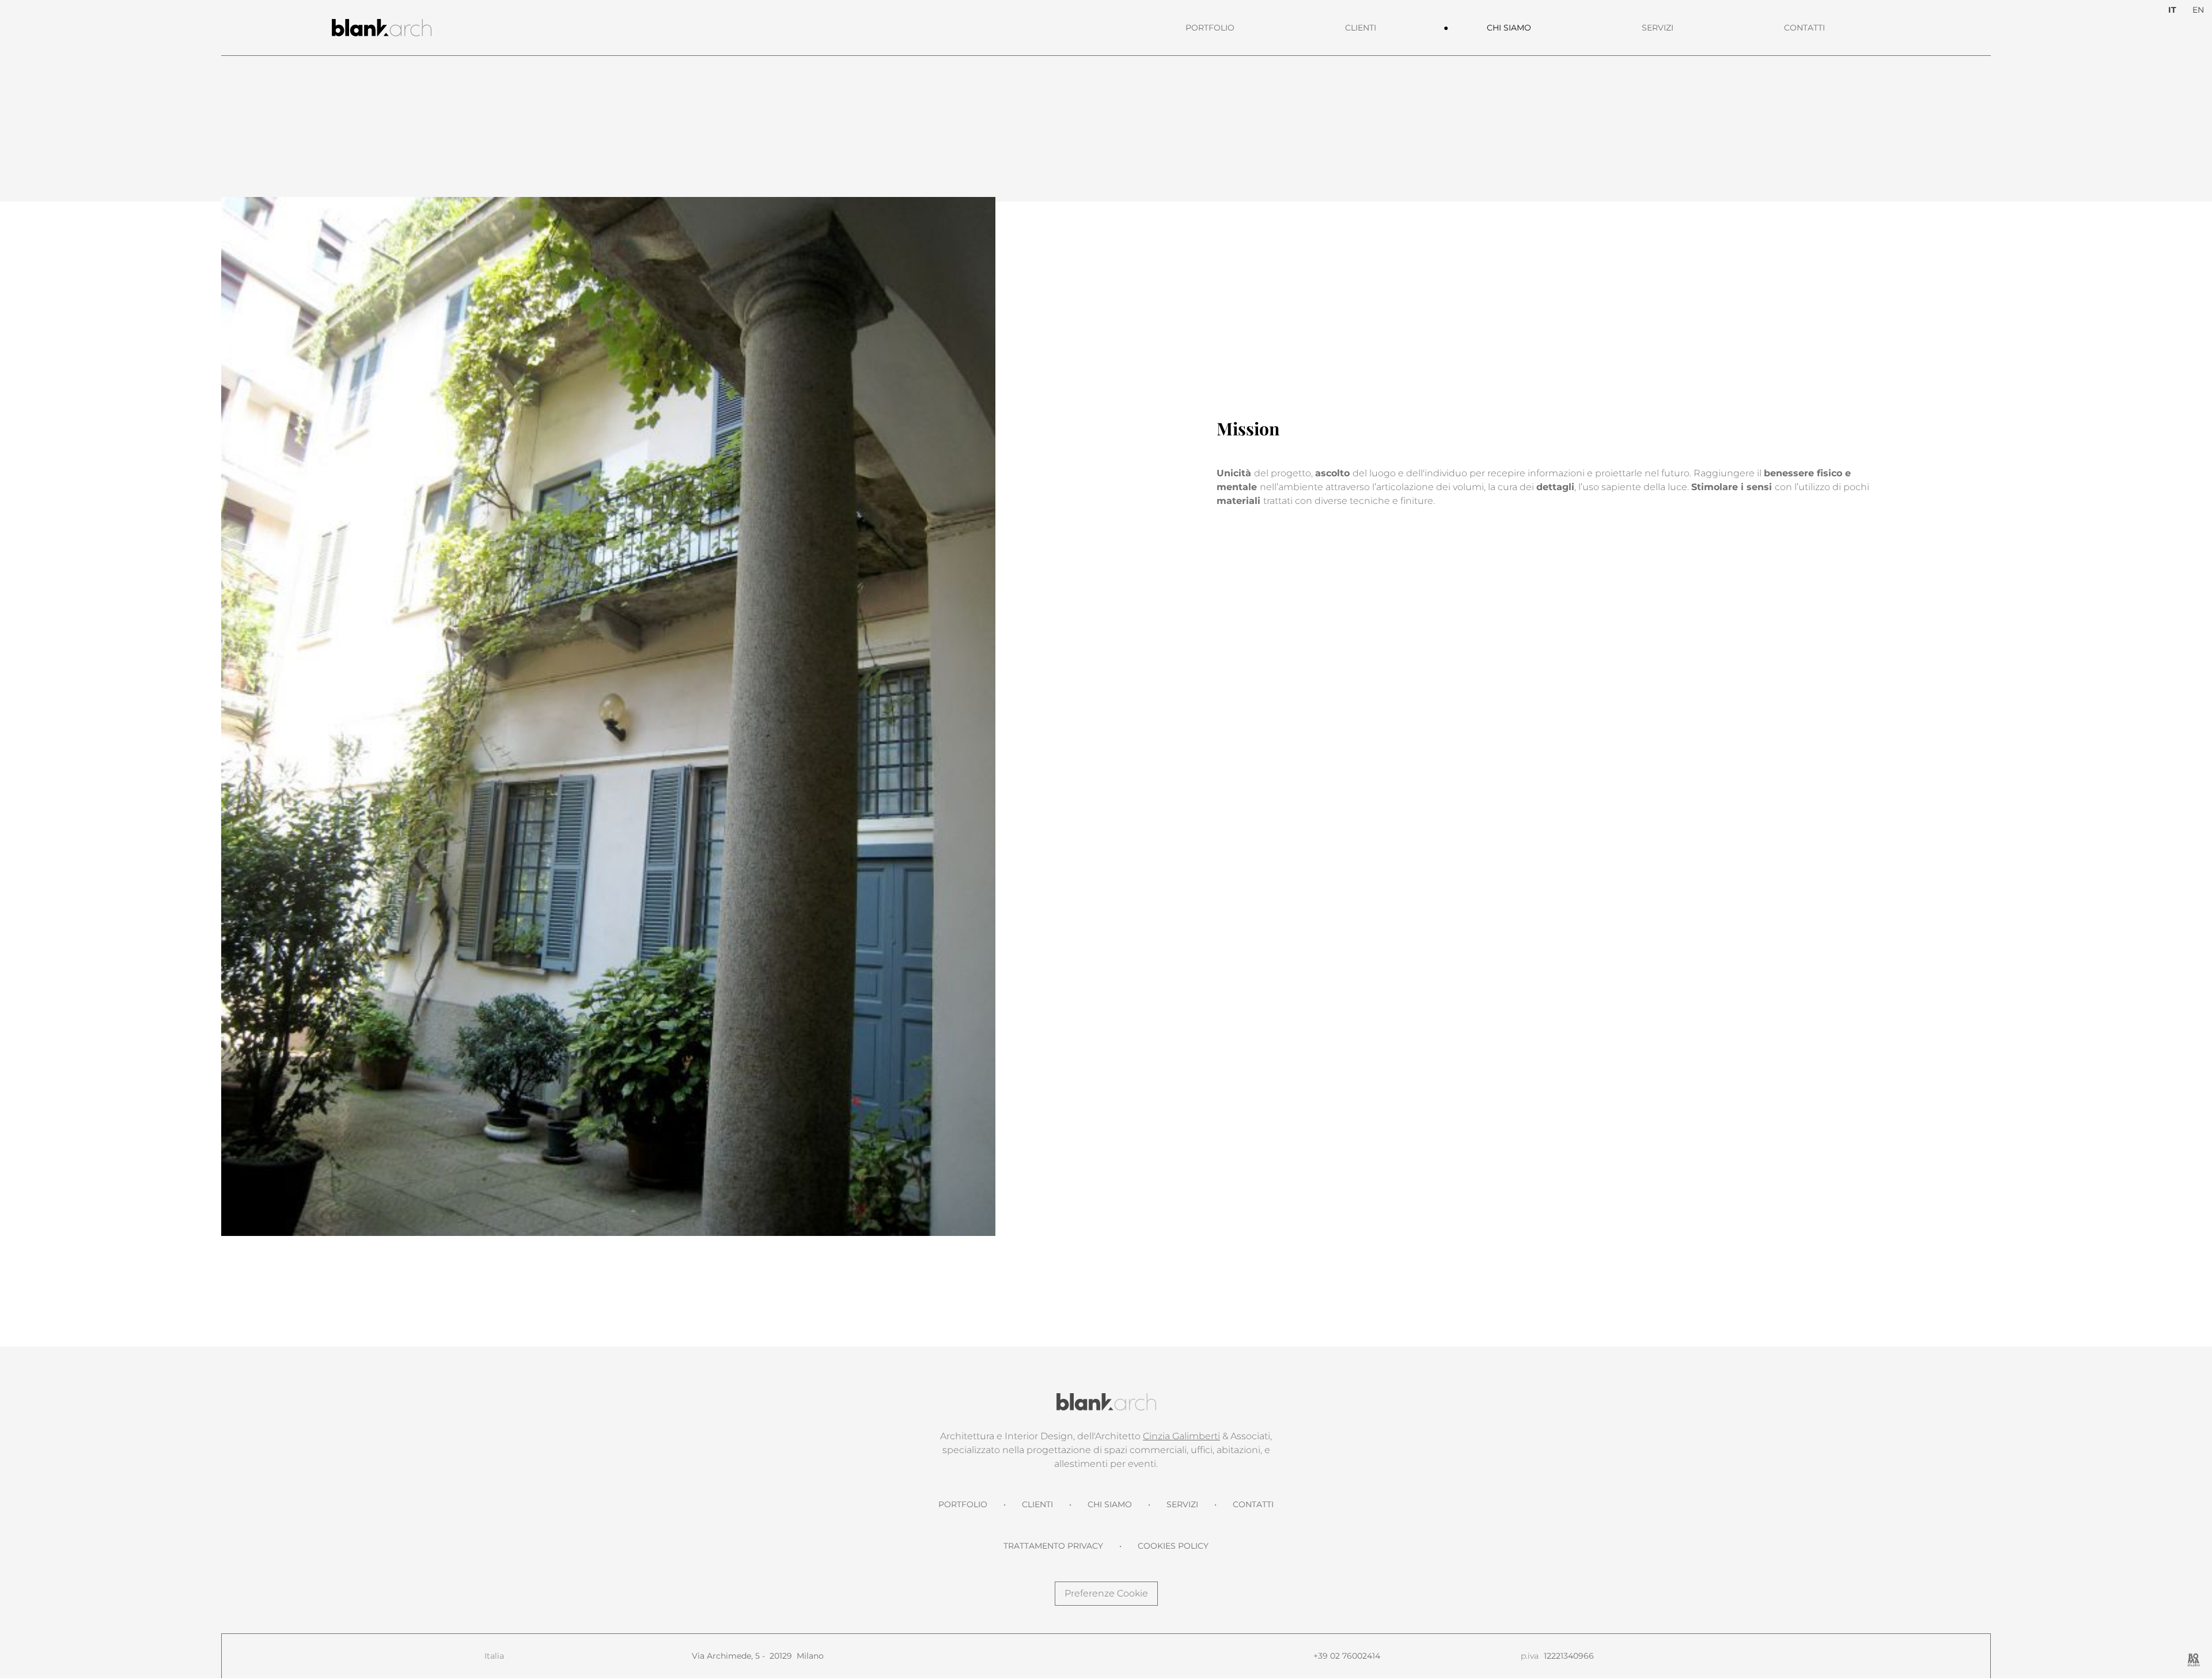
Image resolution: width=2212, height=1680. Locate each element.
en (2198, 10)
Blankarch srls (1106, 1402)
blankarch (382, 28)
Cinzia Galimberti (1181, 1436)
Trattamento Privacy (1053, 1546)
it (2172, 10)
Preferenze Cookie (1106, 1593)
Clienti (1361, 28)
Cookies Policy (1173, 1546)
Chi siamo (1509, 28)
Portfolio (1210, 28)
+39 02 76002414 (1347, 1656)
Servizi (1658, 28)
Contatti (1804, 28)
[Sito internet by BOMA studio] (2194, 1660)
